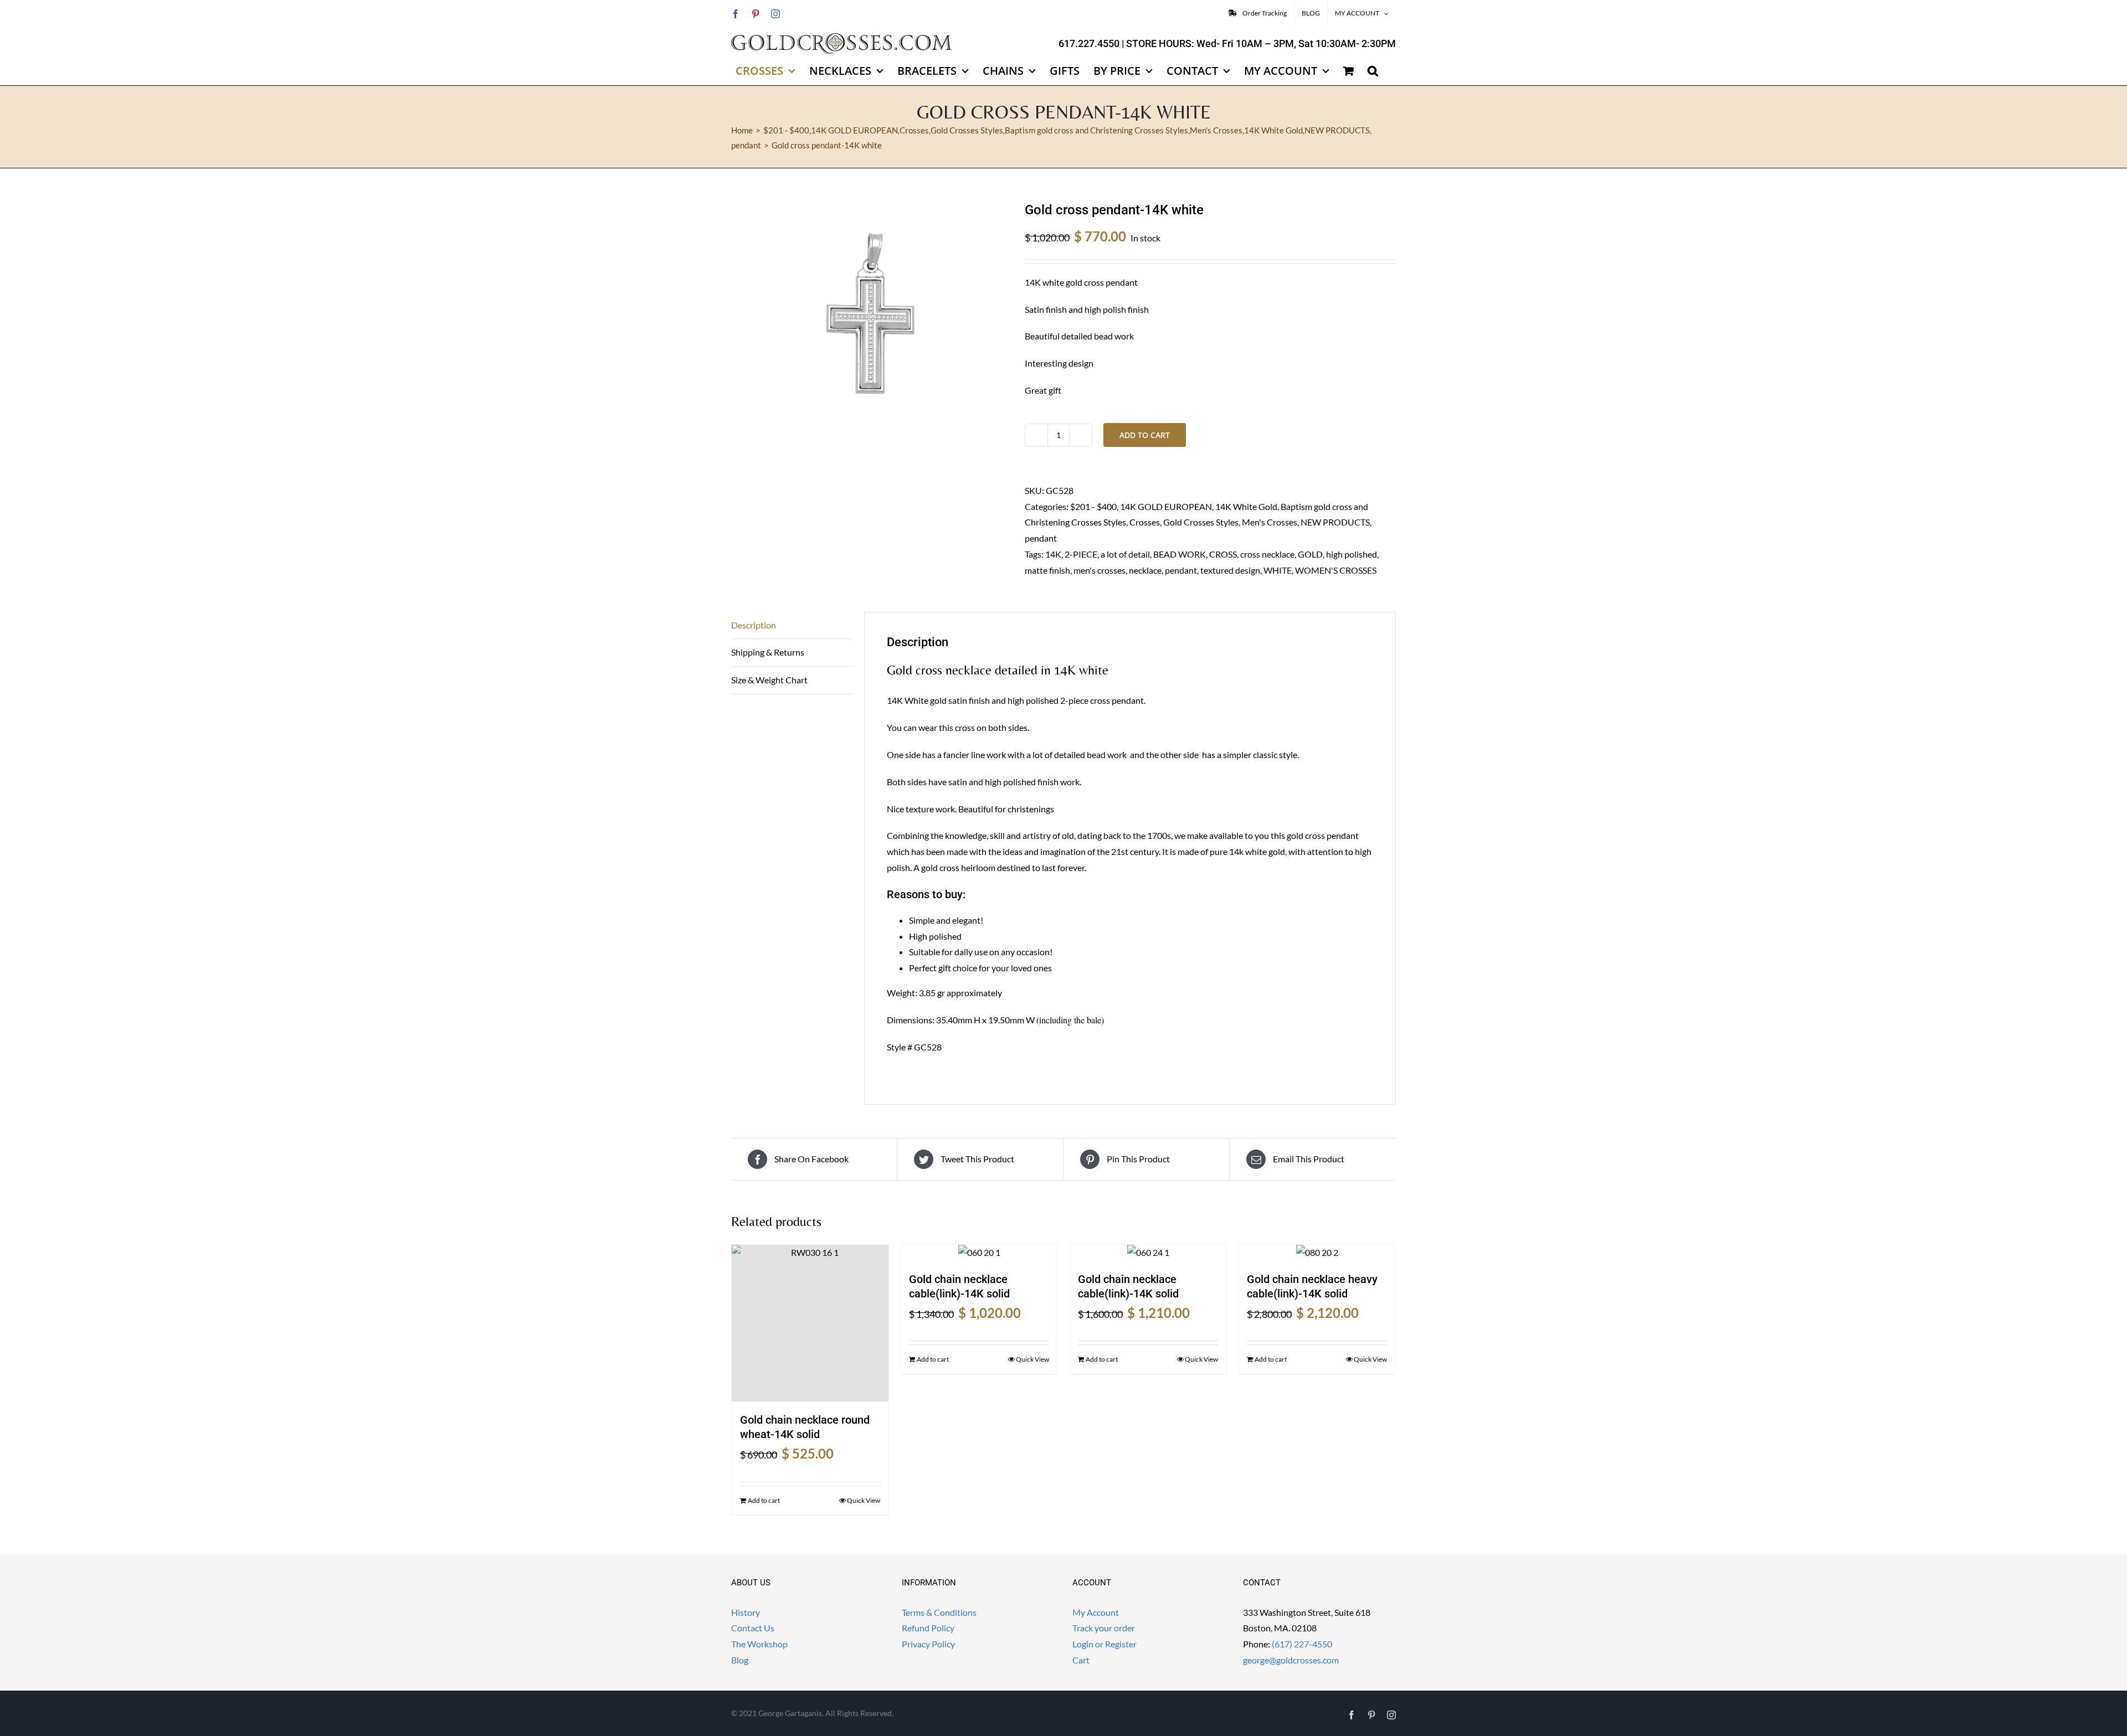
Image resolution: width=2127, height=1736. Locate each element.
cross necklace (1267, 554)
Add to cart (1145, 435)
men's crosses (1100, 570)
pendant (1041, 538)
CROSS (1223, 554)
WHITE (1278, 570)
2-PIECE (1081, 554)
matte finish (1047, 570)
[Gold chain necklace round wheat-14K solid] (810, 1323)
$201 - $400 (1093, 506)
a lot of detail (1125, 554)
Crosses (1145, 522)
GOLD (1310, 554)
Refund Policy (928, 1628)
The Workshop (759, 1644)
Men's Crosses (1270, 522)
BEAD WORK (1180, 554)
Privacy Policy (928, 1644)
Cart (1081, 1660)
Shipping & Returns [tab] (768, 652)
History (746, 1612)
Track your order (1104, 1628)
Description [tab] (754, 625)
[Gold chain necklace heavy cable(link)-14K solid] (1317, 1253)
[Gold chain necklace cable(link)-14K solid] (979, 1253)
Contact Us (753, 1628)
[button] (1373, 71)
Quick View (864, 1500)
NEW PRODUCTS (1335, 522)
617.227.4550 (1089, 43)
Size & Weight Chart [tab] (769, 680)
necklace (1145, 570)
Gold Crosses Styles (1201, 522)
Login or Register (1104, 1644)
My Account (1096, 1612)
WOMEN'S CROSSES (1336, 570)
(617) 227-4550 (1302, 1644)
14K (1053, 554)
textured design (1230, 570)
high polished (1352, 554)
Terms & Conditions (939, 1612)
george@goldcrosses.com (1291, 1660)
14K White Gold (1246, 506)
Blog (740, 1660)
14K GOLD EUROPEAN (1166, 506)
